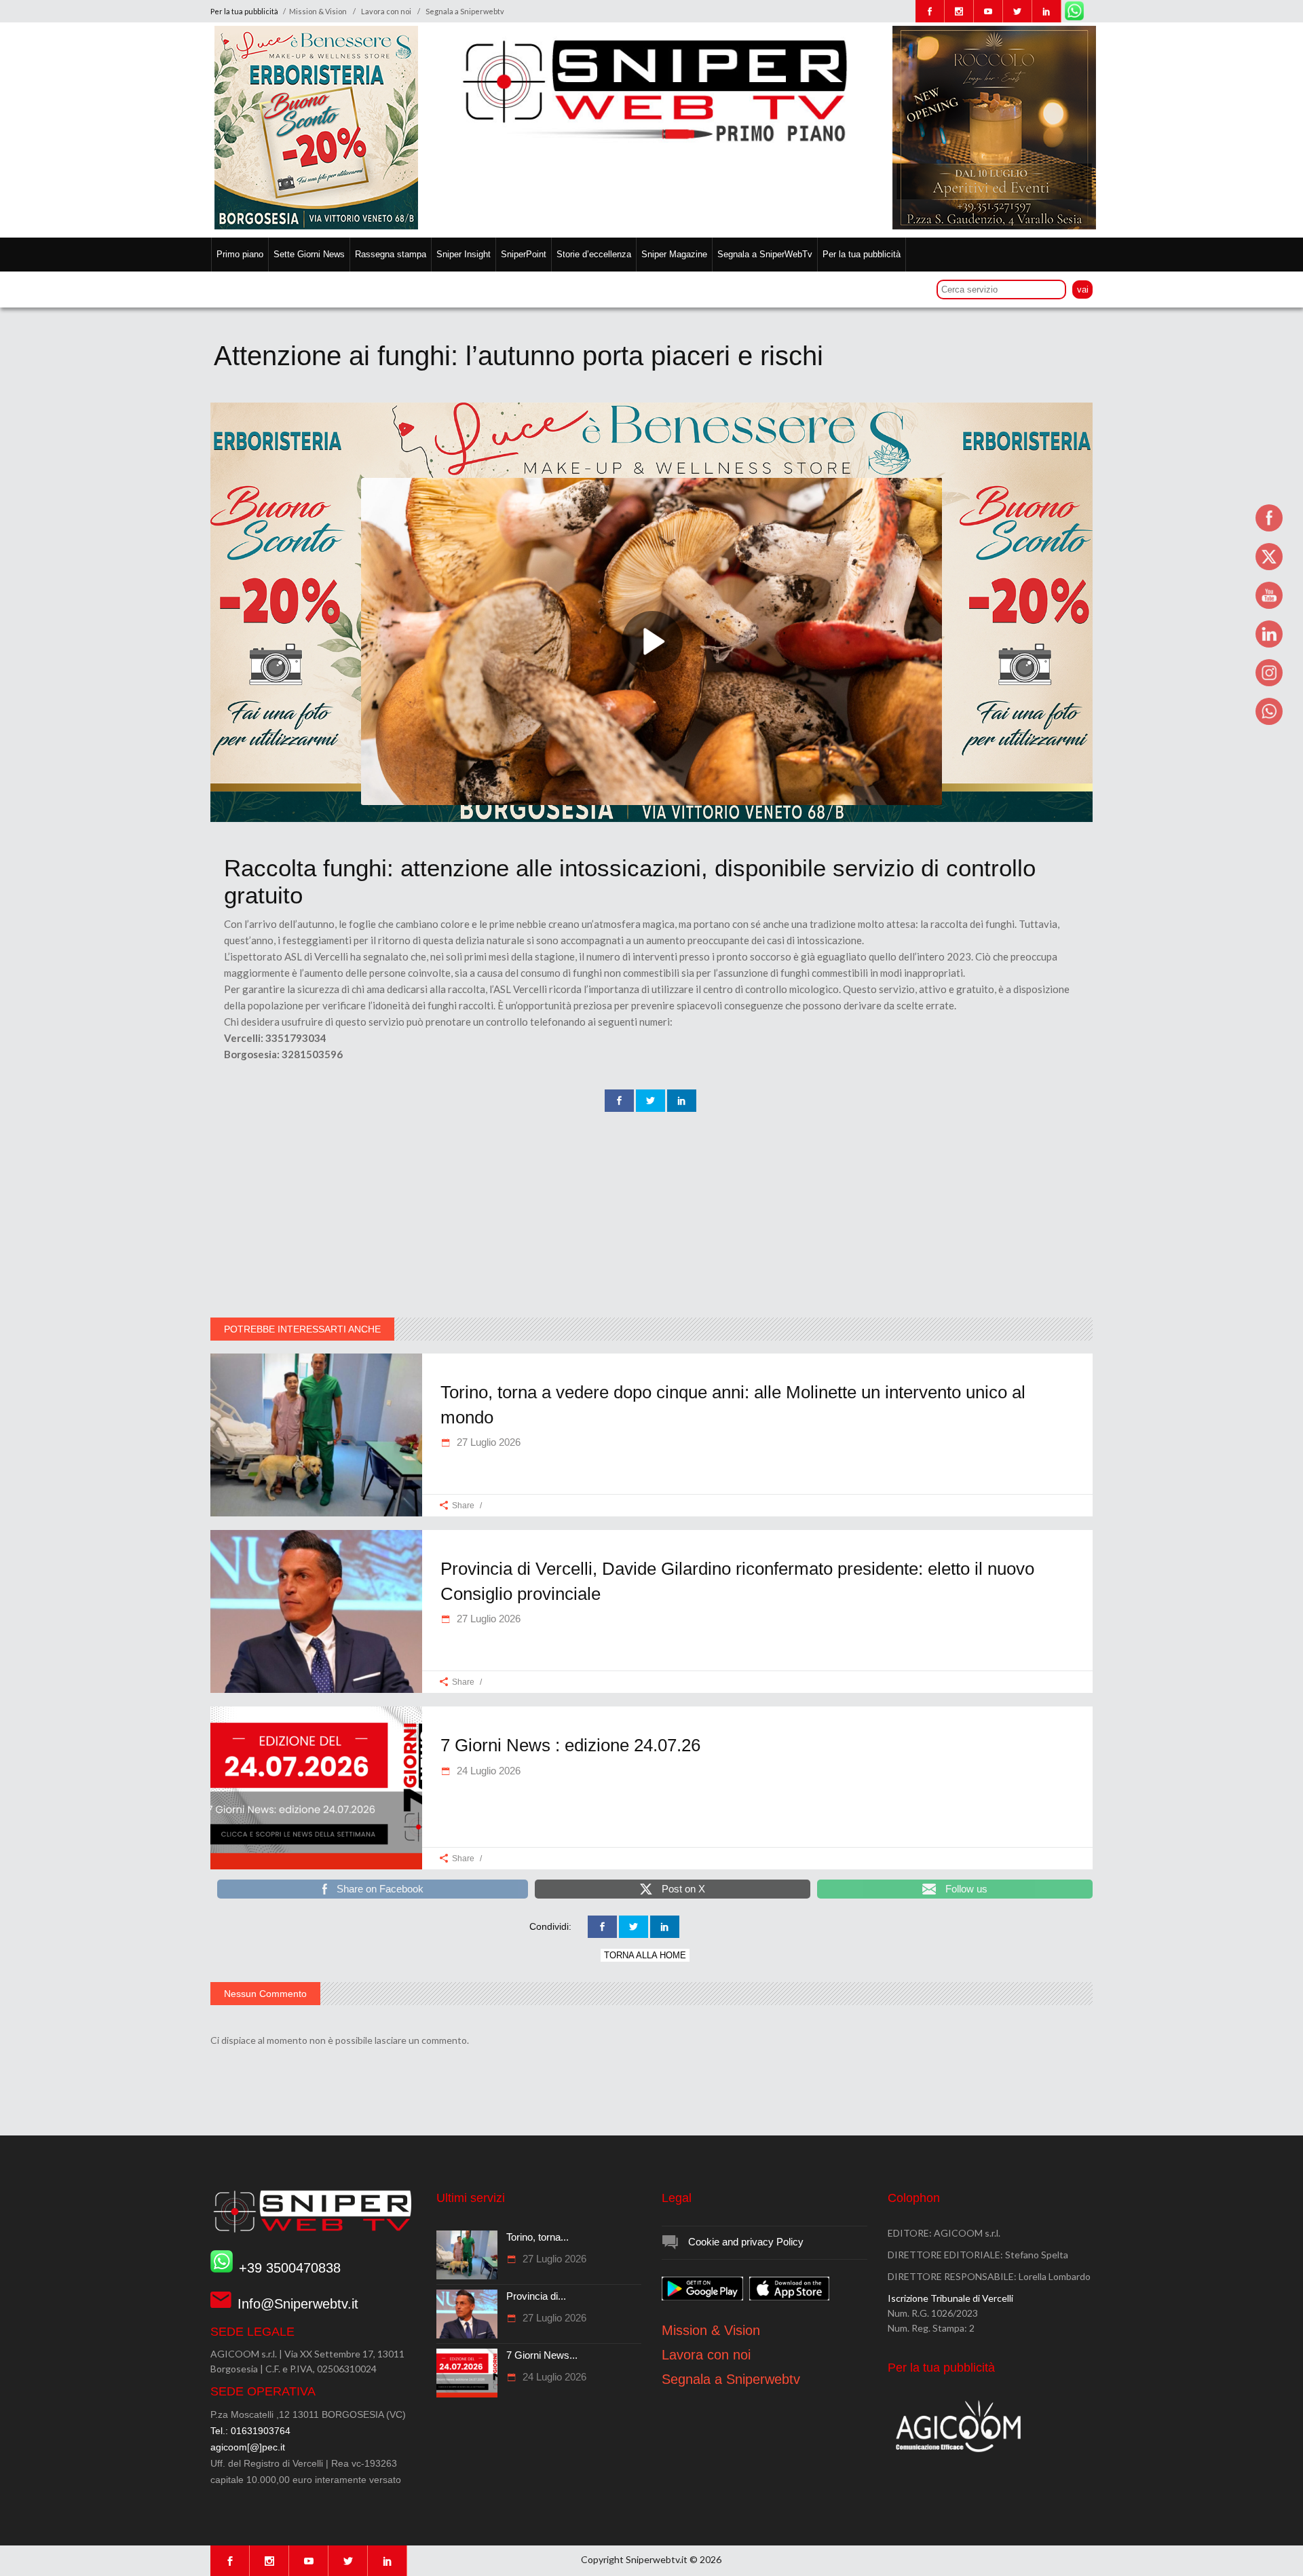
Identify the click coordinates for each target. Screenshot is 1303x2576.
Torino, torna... (537, 2237)
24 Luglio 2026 (487, 1771)
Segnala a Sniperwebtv (465, 11)
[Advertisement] (651, 1216)
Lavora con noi (386, 11)
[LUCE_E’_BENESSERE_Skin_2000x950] (651, 819)
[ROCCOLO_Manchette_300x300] (994, 226)
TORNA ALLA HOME (645, 1955)
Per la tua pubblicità (245, 11)
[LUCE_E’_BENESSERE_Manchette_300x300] (316, 226)
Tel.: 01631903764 (250, 2431)
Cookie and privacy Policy (746, 2242)
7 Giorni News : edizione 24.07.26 (570, 1745)
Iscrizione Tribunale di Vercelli (950, 2298)
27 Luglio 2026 (487, 1442)
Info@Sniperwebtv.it (298, 2304)
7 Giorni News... (542, 2355)
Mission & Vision (318, 11)
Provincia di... (536, 2296)
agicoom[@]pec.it (248, 2447)
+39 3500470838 (290, 2268)
